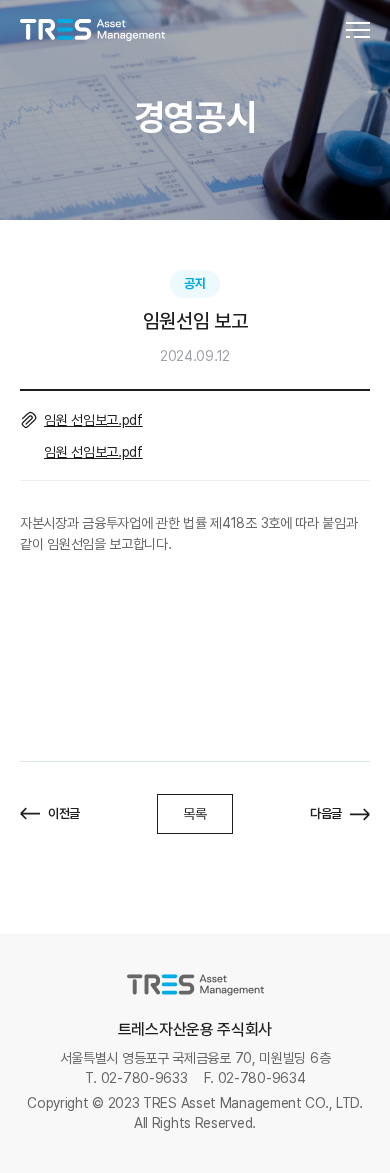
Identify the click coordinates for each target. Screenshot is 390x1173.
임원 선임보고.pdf (93, 420)
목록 (194, 814)
